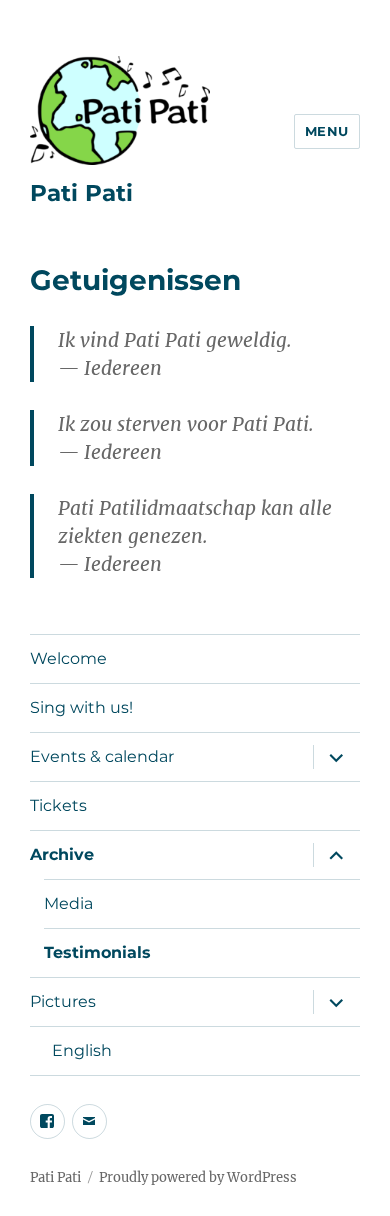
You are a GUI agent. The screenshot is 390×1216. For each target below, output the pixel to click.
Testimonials (97, 952)
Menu (327, 131)
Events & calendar (102, 756)
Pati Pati (81, 193)
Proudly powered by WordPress (198, 1177)
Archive (62, 854)
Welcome (68, 658)
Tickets (58, 805)
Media (68, 903)
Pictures (63, 1001)
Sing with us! (81, 707)
